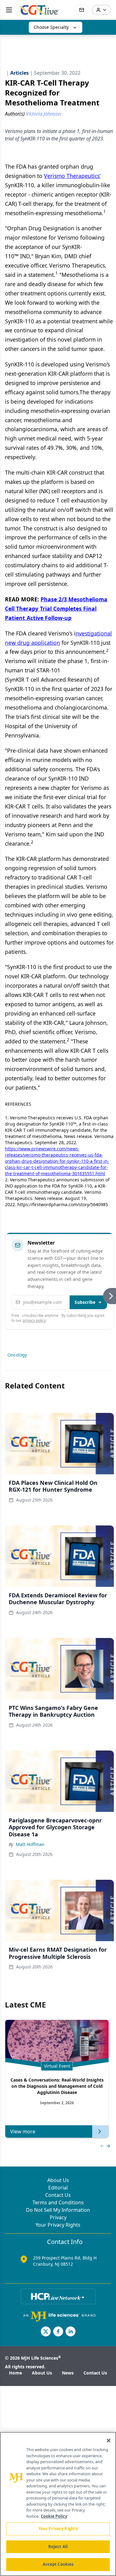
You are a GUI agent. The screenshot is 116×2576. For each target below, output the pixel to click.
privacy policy (34, 1320)
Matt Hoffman (30, 1844)
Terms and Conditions (58, 2202)
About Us (58, 2180)
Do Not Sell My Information (58, 2210)
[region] (58, 2504)
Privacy (58, 2217)
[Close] (109, 2441)
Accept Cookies (58, 2564)
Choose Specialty (51, 27)
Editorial (58, 2188)
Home (15, 2373)
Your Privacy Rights (58, 2225)
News (68, 2373)
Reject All (58, 2547)
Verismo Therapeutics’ (72, 176)
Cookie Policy (54, 2516)
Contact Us (58, 2195)
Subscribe (85, 1302)
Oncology (17, 1355)
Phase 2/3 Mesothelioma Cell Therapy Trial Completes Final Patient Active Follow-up (56, 609)
